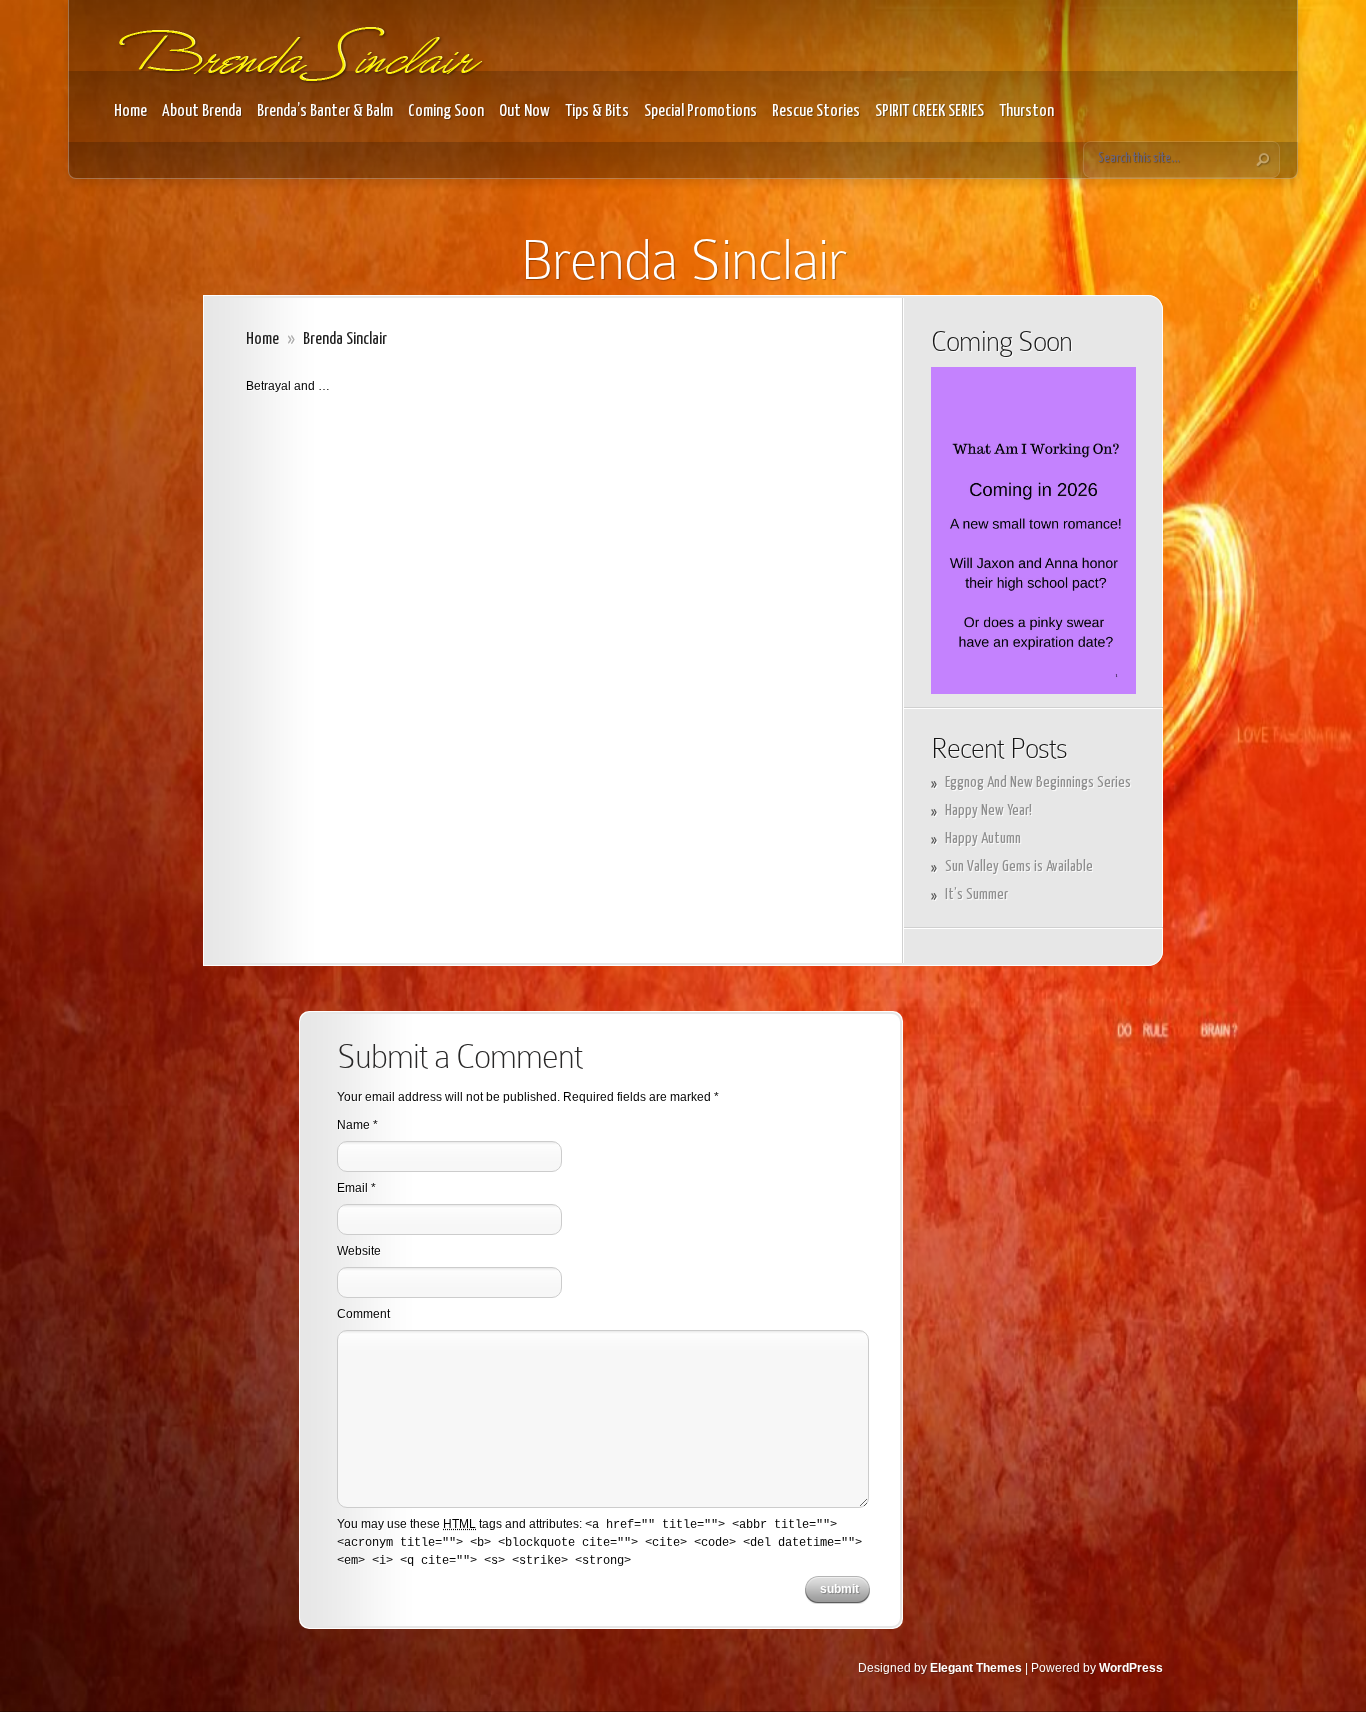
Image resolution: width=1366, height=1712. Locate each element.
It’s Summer (976, 894)
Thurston (1026, 111)
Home (130, 111)
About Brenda (202, 111)
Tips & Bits (597, 111)
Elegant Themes (976, 1668)
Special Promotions (700, 111)
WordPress (1131, 1668)
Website (359, 1251)
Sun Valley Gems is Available (1019, 866)
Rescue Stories (816, 111)
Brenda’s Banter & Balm (325, 111)
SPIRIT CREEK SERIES (929, 111)
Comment (363, 1314)
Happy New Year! (988, 810)
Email (352, 1188)
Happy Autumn (983, 838)
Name (353, 1125)
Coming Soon (446, 111)
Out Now (524, 111)
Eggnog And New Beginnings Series (1038, 782)
